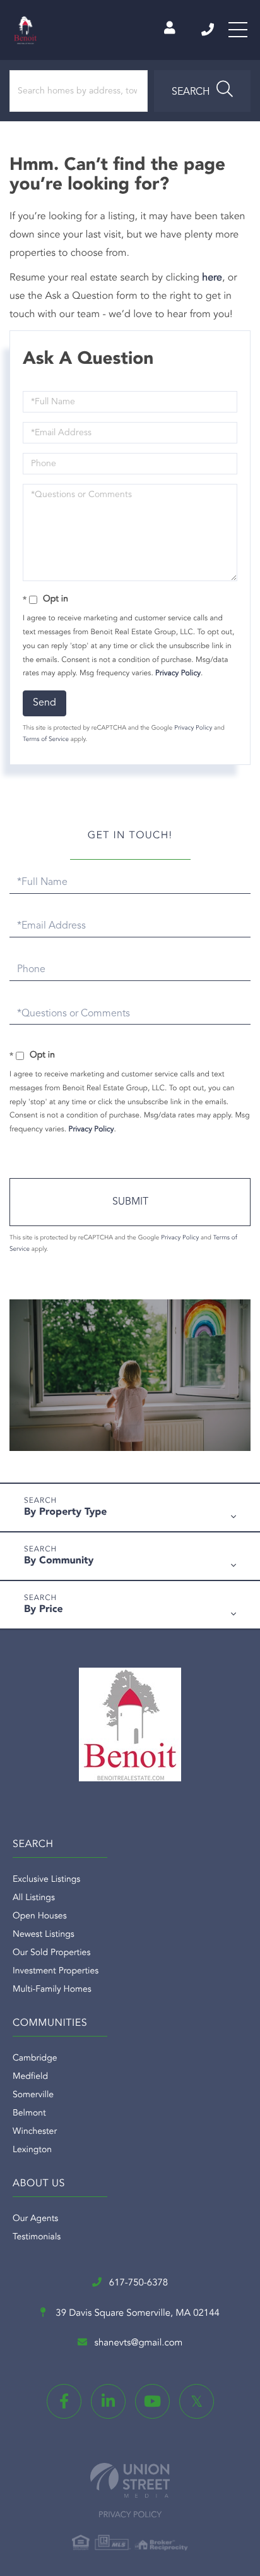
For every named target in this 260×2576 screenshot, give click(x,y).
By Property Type (66, 1512)
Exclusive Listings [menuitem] (46, 1880)
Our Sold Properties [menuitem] (51, 1953)
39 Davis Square (136, 2314)
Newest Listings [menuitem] (44, 1935)
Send (44, 703)
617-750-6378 (209, 30)
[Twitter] (197, 2401)
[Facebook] (64, 2401)
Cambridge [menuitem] (35, 2059)
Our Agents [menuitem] (35, 2219)
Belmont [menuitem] (29, 2114)
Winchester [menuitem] (35, 2132)
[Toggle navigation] (238, 30)
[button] (202, 91)
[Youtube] (152, 2401)
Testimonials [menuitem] (37, 2237)
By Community (59, 1561)
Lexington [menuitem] (32, 2150)
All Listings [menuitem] (34, 1898)
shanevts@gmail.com (139, 2343)
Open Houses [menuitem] (40, 1917)
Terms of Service (46, 740)
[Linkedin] (108, 2401)
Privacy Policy (178, 673)
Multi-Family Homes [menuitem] (52, 1990)
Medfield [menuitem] (30, 2077)
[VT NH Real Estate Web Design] (130, 2480)
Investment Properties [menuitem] (56, 1971)
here (212, 278)
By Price (44, 1610)
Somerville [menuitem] (33, 2095)
